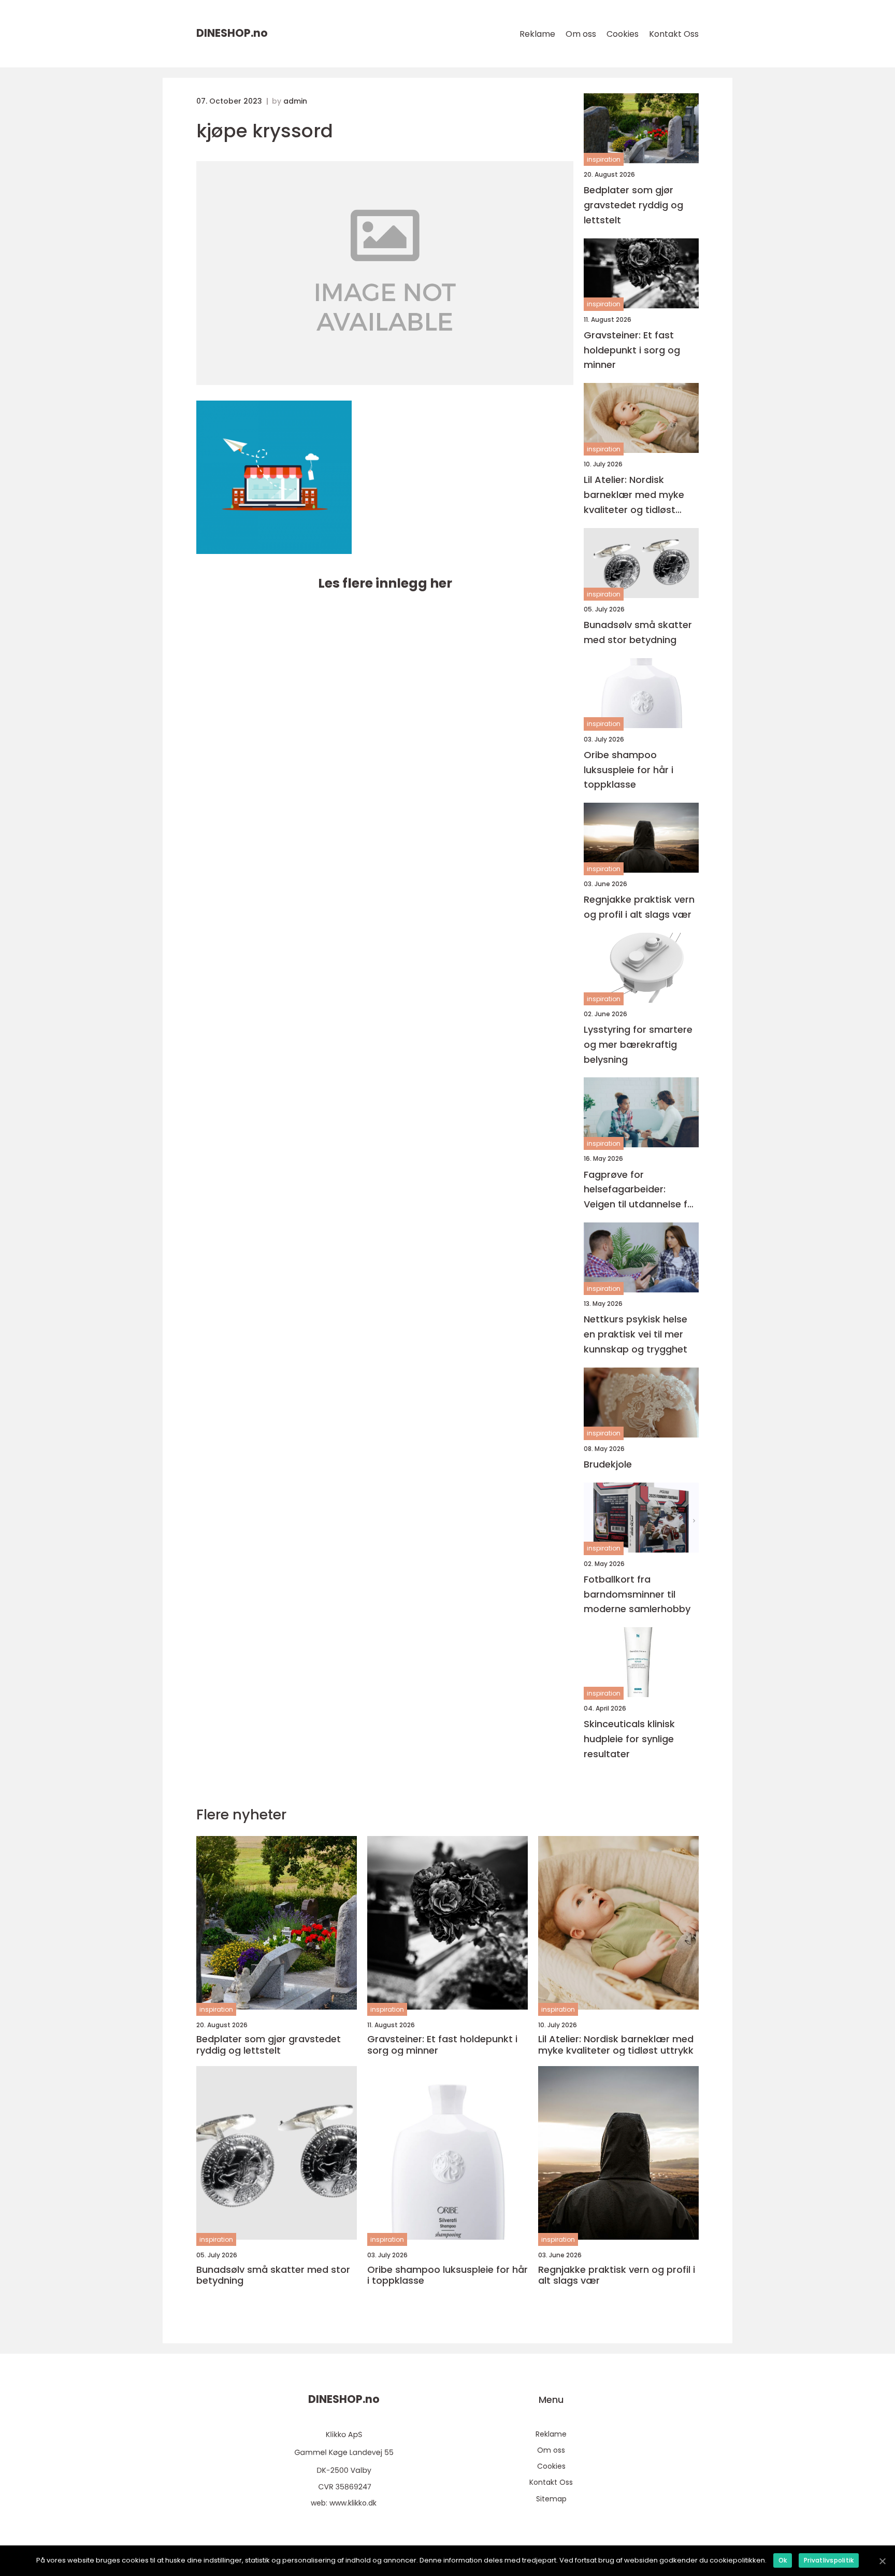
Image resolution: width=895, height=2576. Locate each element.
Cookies (623, 34)
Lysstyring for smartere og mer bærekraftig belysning (638, 1044)
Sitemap (551, 2499)
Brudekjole (608, 1464)
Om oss (581, 34)
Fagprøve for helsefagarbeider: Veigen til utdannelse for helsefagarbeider (640, 1190)
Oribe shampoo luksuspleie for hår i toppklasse (629, 770)
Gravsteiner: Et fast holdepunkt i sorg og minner (632, 350)
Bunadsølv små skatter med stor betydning (638, 632)
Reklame (537, 34)
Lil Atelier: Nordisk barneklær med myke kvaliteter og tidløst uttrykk (634, 495)
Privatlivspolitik (829, 2560)
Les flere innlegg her (385, 583)
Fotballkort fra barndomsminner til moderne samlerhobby (637, 1594)
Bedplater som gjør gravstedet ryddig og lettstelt (633, 205)
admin (295, 101)
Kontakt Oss (674, 34)
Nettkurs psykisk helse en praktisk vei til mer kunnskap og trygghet (636, 1334)
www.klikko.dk (353, 2503)
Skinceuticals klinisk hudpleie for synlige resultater (629, 1739)
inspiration (604, 159)
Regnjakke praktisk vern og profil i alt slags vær (639, 907)
